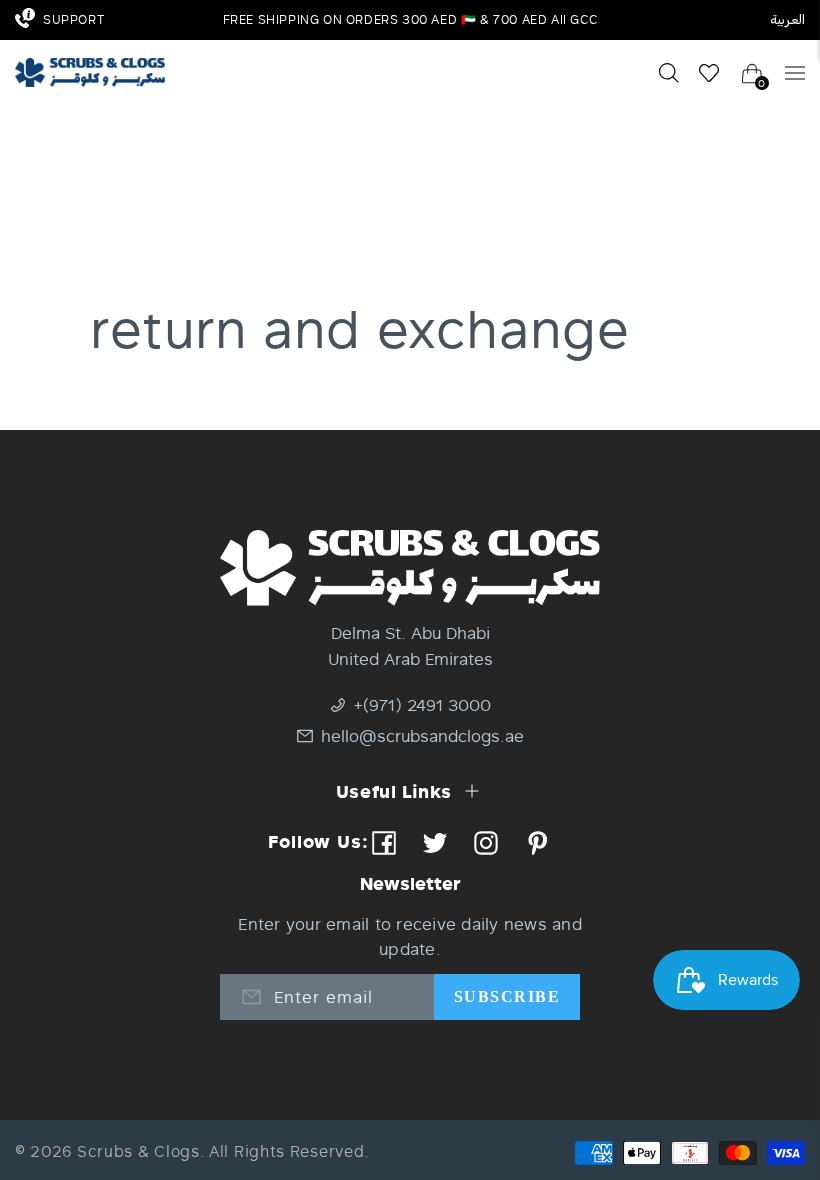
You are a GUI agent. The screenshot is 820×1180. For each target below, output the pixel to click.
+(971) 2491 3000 (422, 704)
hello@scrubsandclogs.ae (422, 735)
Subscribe (507, 996)
